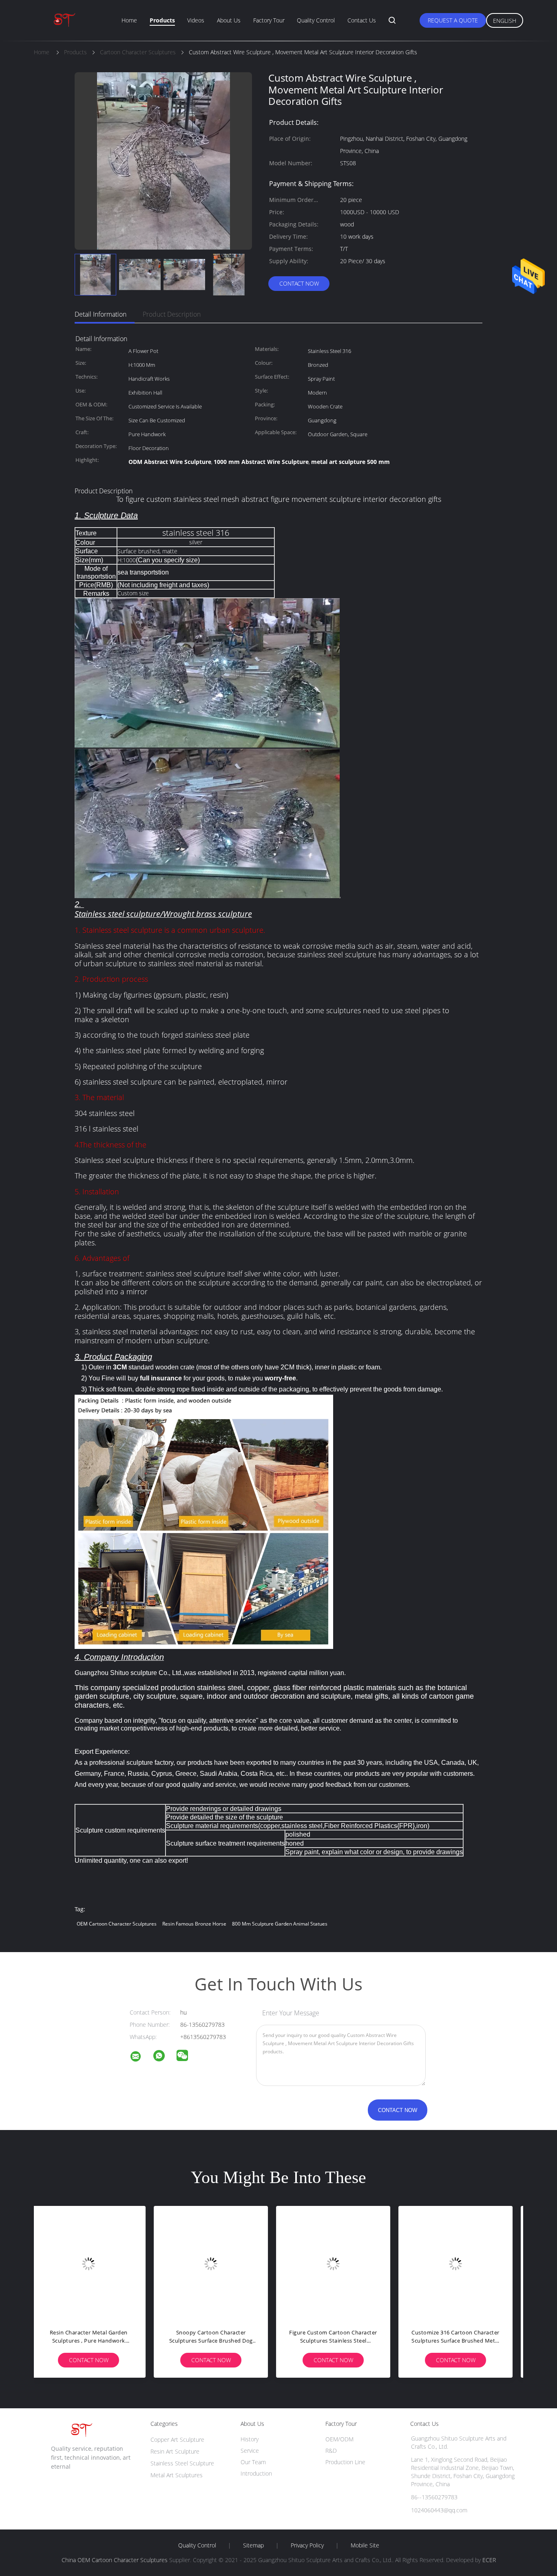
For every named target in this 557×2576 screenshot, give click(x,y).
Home (129, 20)
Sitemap (253, 2545)
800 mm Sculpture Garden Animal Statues (280, 1924)
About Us (229, 20)
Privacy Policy (307, 2545)
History (250, 2439)
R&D (331, 2451)
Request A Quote (453, 20)
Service (250, 2451)
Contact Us (362, 20)
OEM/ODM (339, 2439)
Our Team (253, 2462)
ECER (489, 2560)
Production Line (345, 2462)
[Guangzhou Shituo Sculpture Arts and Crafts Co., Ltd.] (141, 2058)
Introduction (256, 2473)
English (505, 21)
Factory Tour (269, 20)
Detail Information (101, 314)
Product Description (172, 314)
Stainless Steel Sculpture (182, 2463)
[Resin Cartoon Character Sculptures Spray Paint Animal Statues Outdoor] (462, 2263)
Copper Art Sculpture (177, 2440)
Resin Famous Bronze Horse (194, 1924)
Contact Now (299, 283)
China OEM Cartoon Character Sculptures (115, 2560)
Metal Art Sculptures (177, 2475)
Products (162, 20)
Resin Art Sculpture (175, 2451)
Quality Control (316, 20)
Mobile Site (365, 2545)
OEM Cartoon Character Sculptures (117, 1924)
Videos (196, 20)
